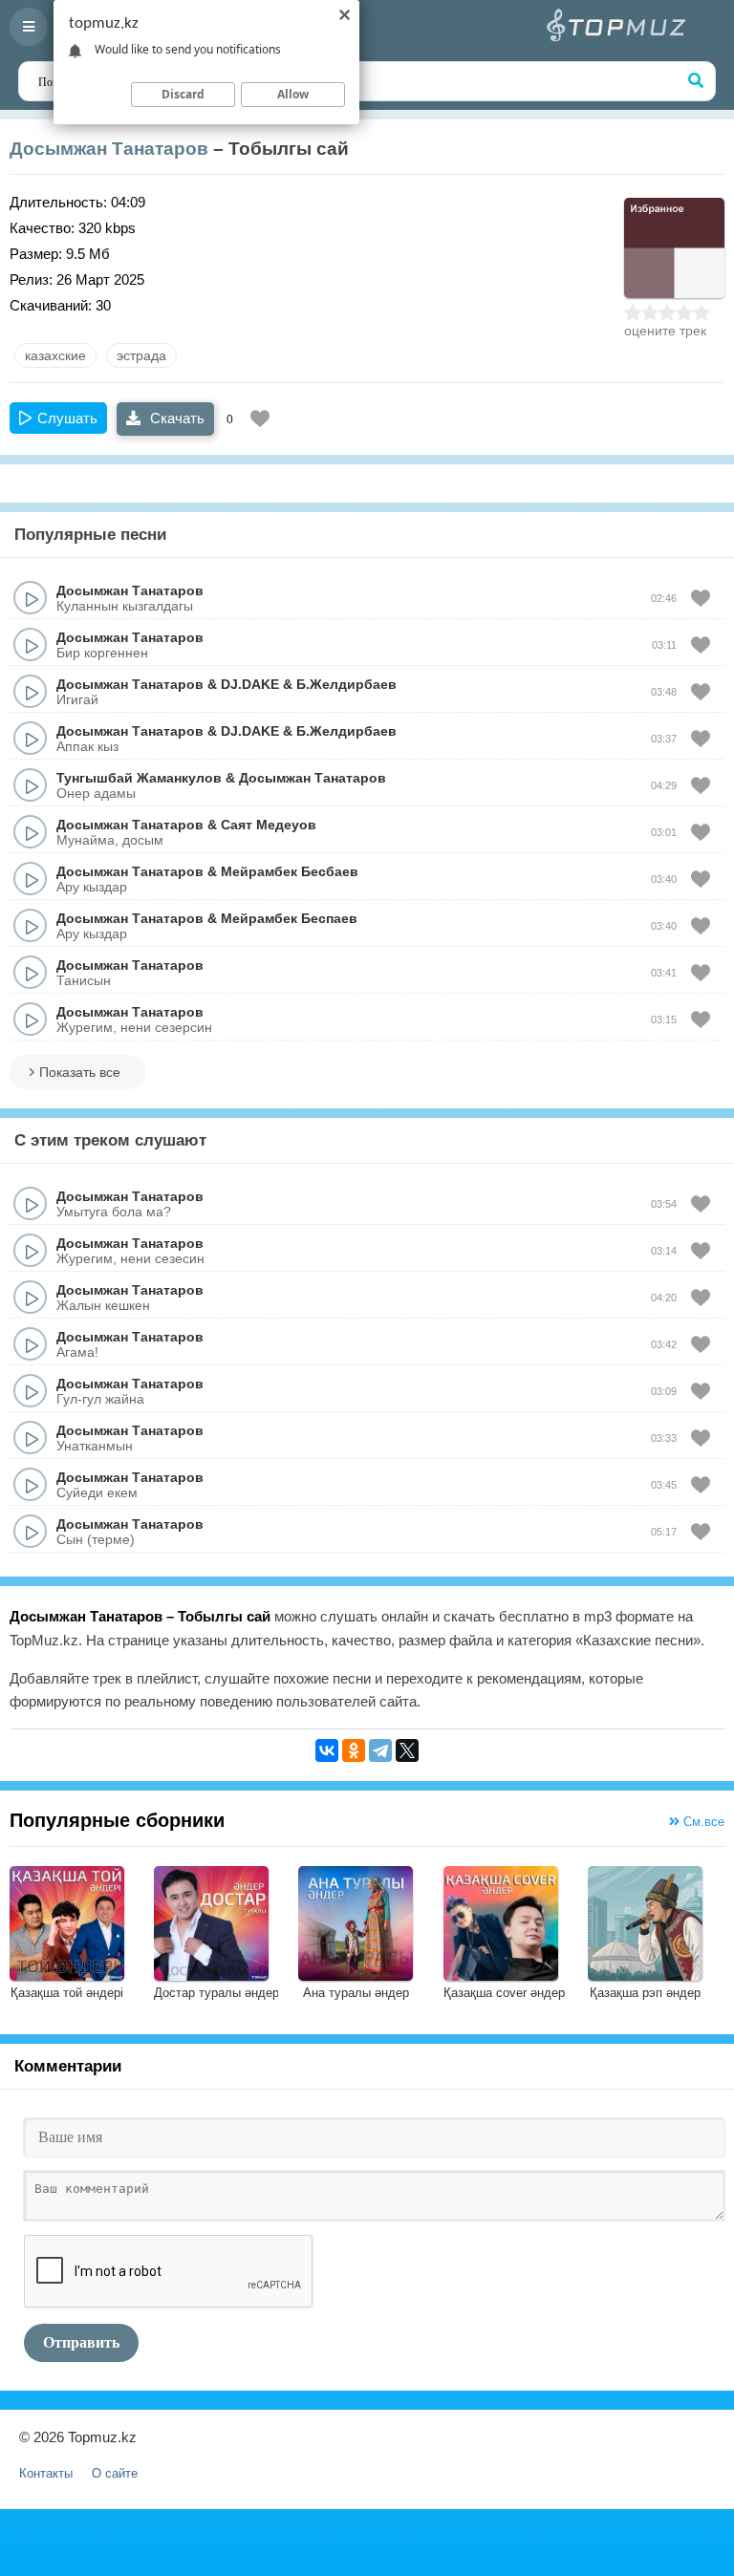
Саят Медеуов (269, 825)
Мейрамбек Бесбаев (290, 871)
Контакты (46, 2473)
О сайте (115, 2473)
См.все (702, 1822)
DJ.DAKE (250, 684)
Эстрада (141, 355)
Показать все (80, 1072)
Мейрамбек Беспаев (289, 918)
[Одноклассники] (354, 1750)
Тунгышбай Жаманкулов (139, 778)
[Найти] (696, 81)
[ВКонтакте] (327, 1750)
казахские (55, 355)
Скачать (175, 418)
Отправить (81, 2342)
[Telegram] (380, 1750)
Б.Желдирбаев (346, 684)
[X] (407, 1750)
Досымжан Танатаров (109, 149)
